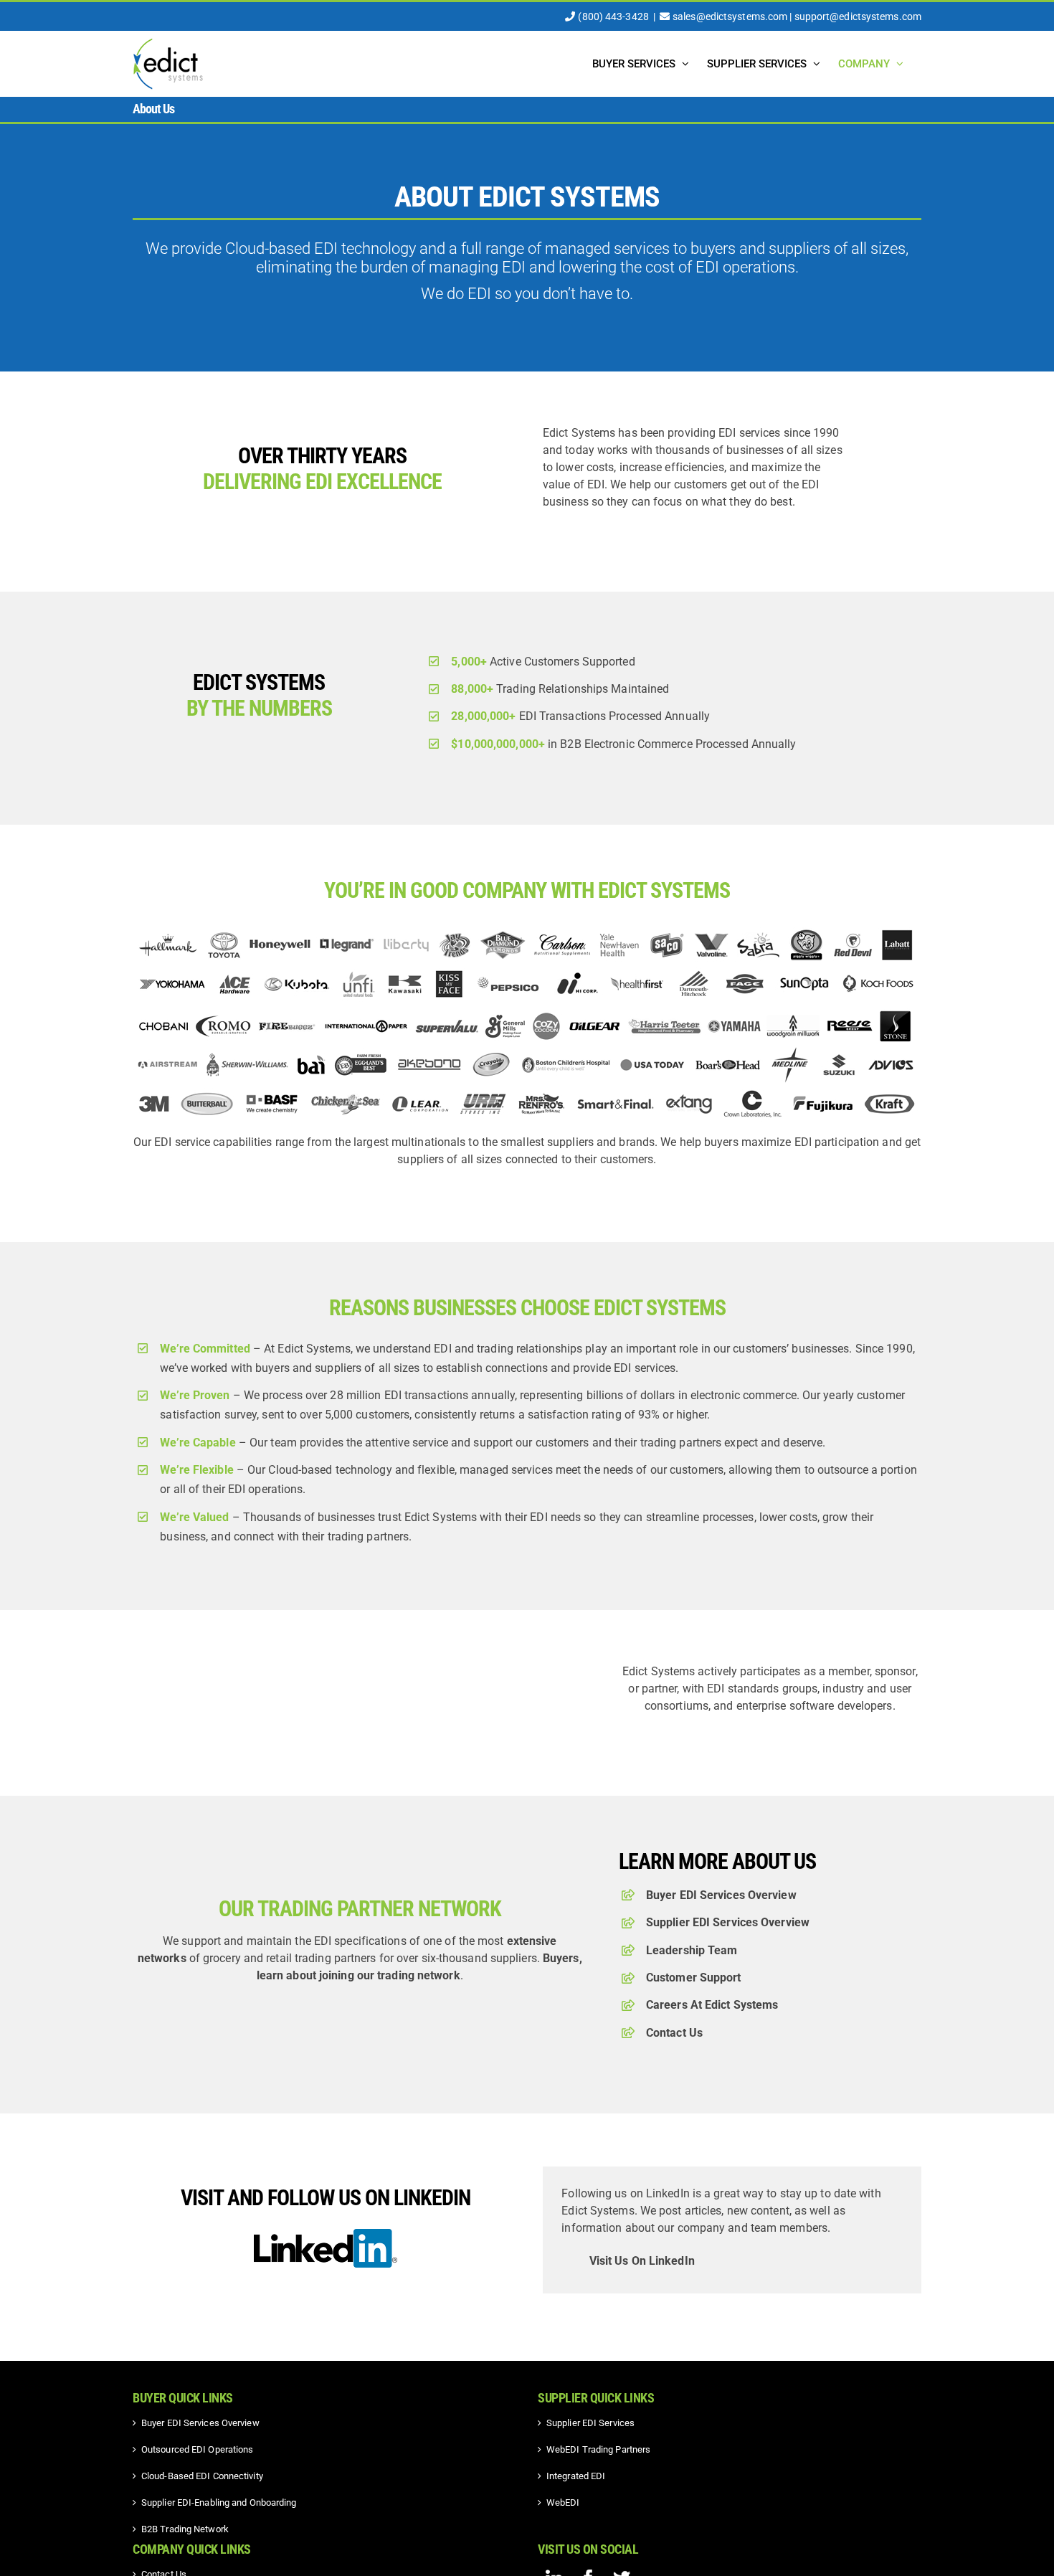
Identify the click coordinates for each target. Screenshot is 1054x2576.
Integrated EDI (576, 2476)
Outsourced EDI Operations (198, 2449)
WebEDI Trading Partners (598, 2449)
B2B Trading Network (185, 2529)
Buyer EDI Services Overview (721, 1895)
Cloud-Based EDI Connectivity (202, 2476)
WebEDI (563, 2502)
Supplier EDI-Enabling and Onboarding (219, 2502)
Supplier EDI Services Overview (728, 1922)
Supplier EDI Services (590, 2423)
